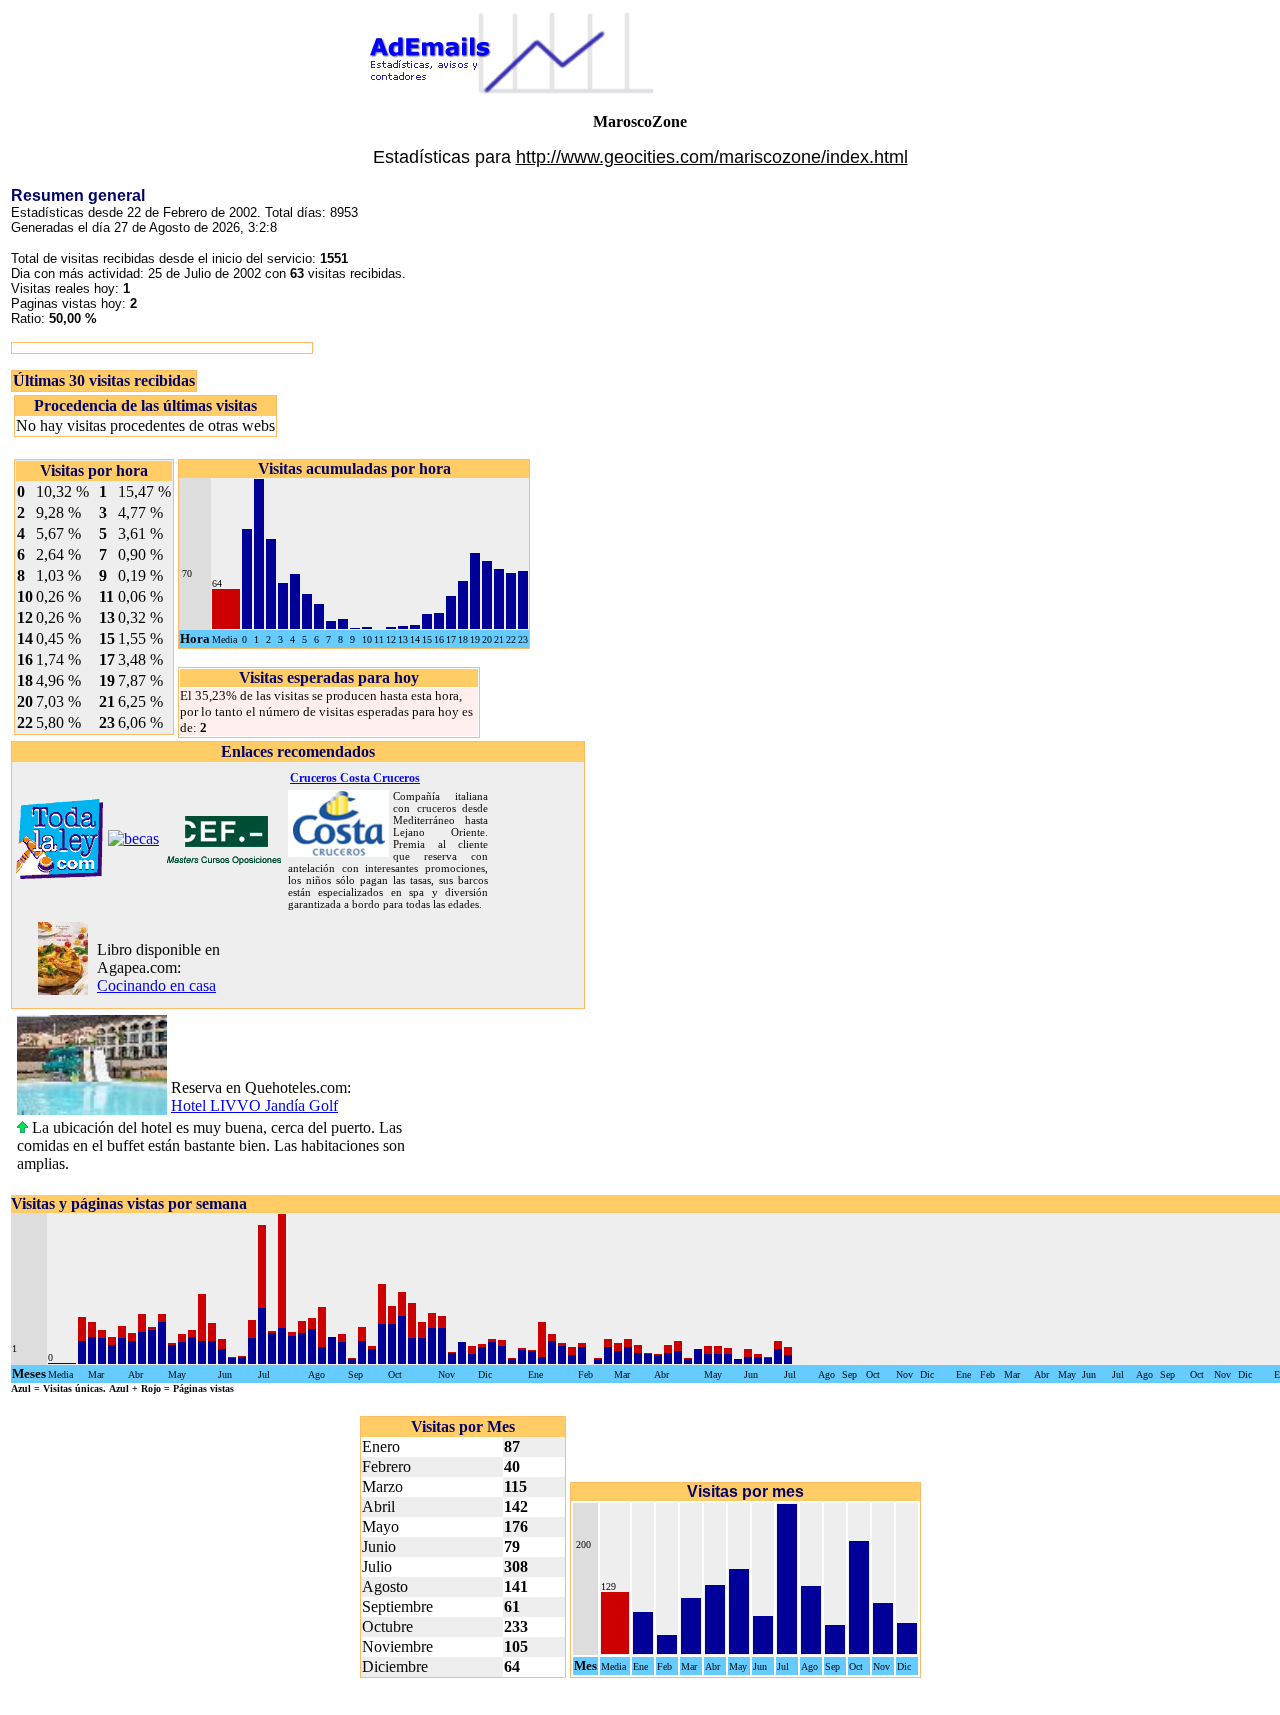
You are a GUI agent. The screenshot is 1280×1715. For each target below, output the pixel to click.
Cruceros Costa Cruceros (355, 778)
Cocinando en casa (156, 985)
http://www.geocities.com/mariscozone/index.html (712, 157)
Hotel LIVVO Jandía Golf (254, 1105)
